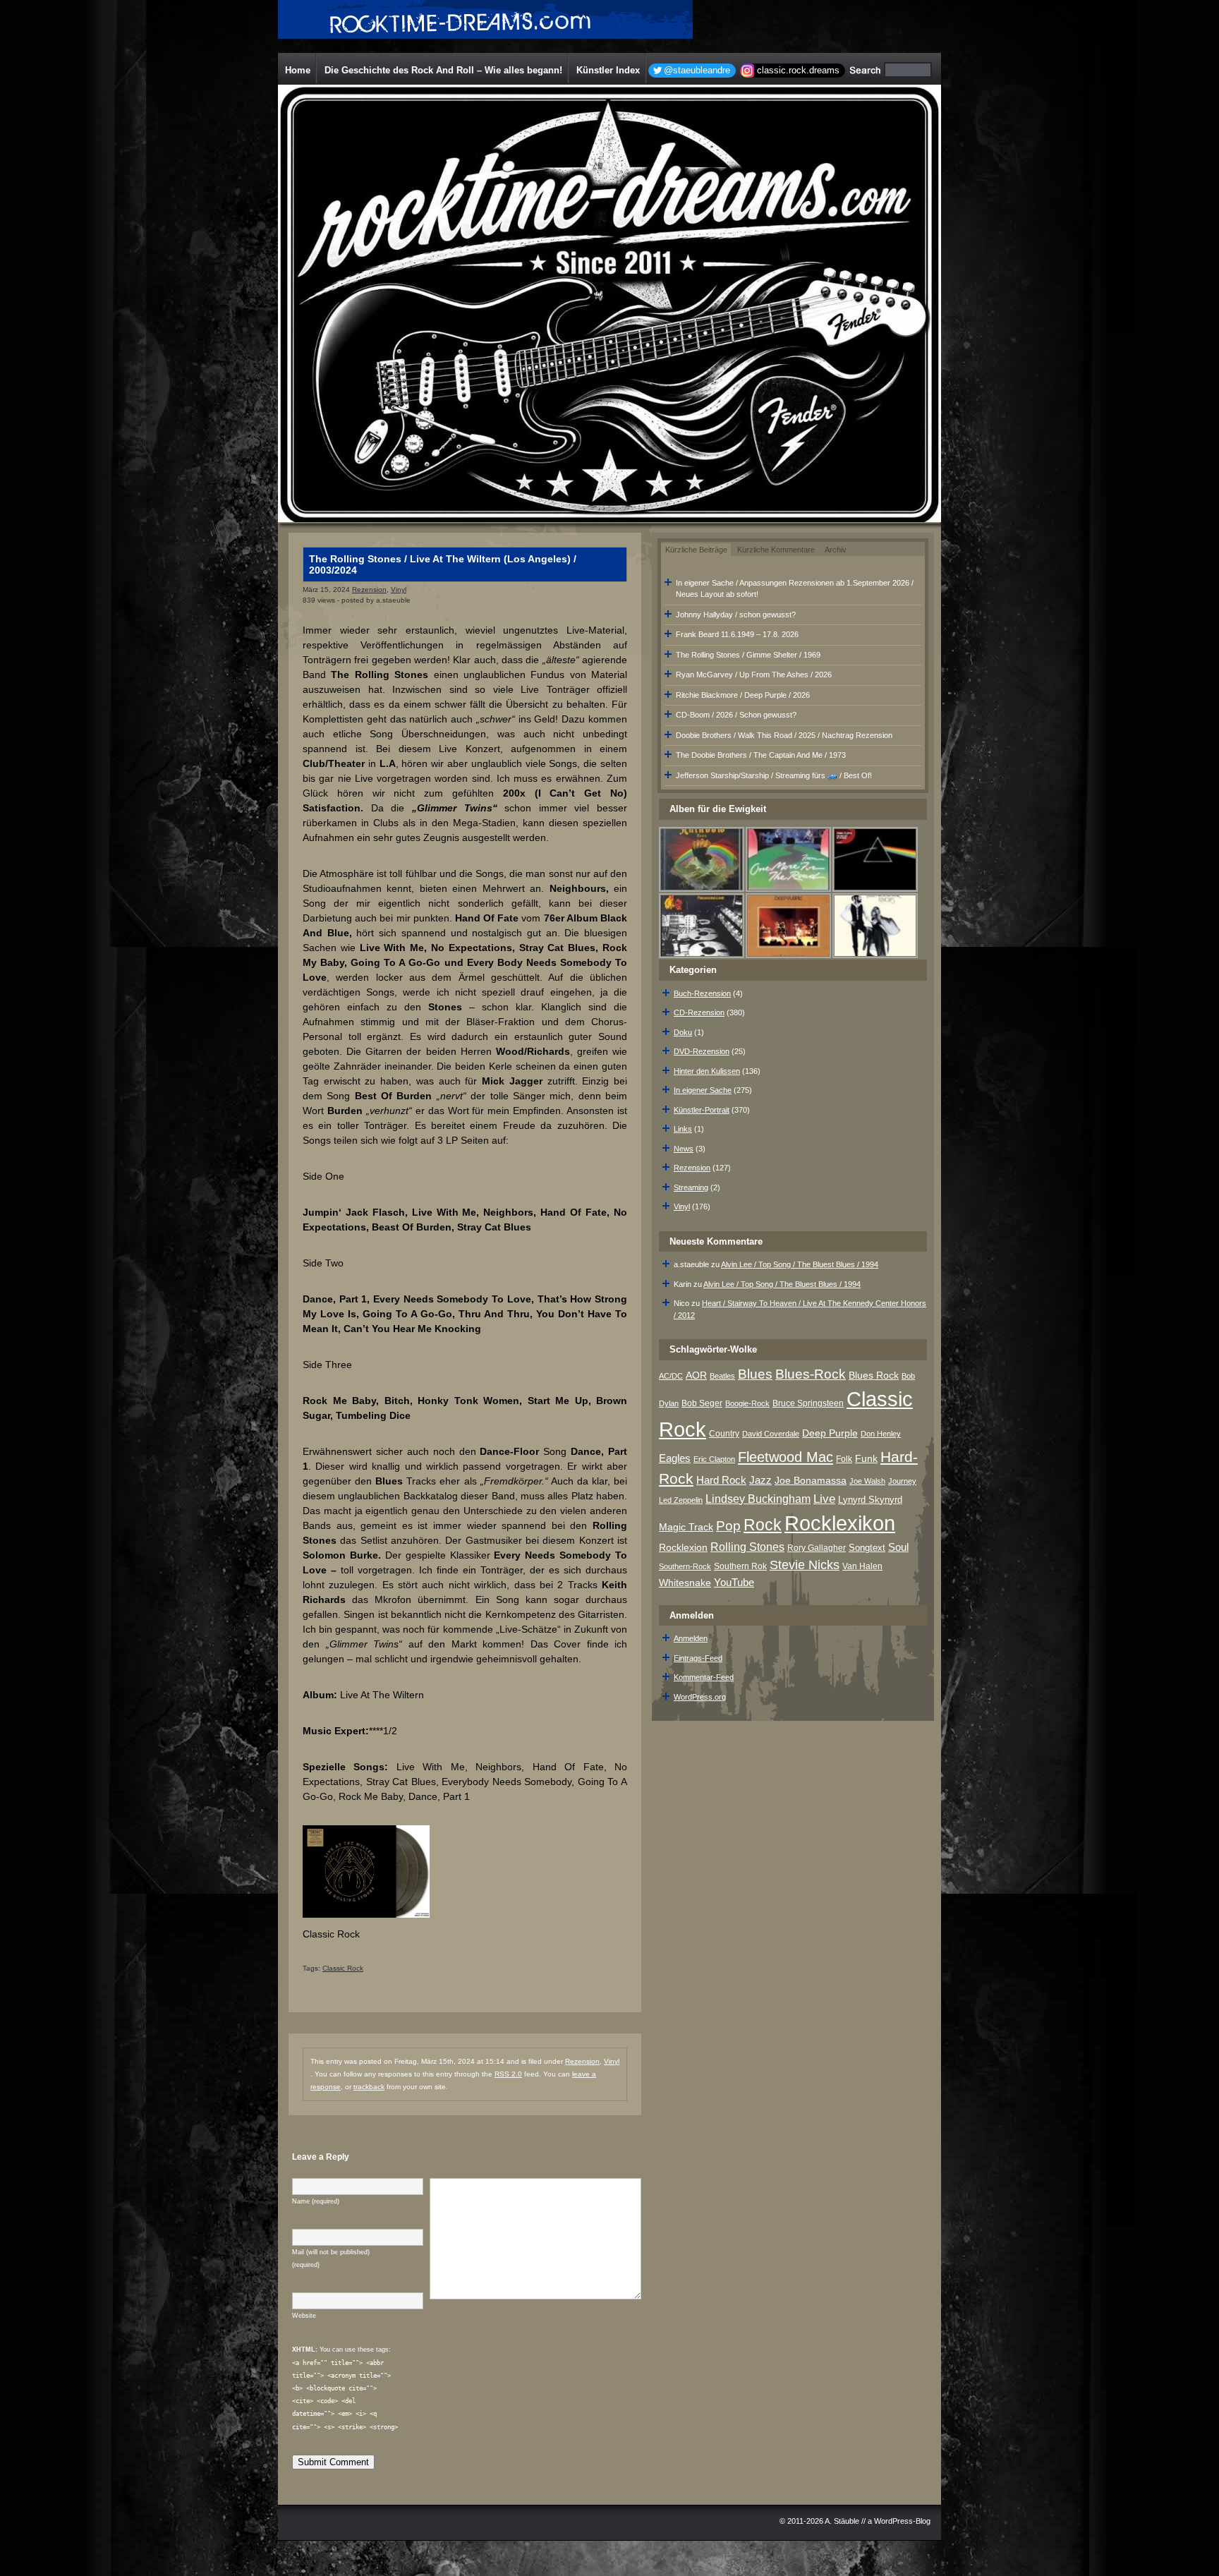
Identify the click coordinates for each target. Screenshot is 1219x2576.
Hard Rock (721, 1480)
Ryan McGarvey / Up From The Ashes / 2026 (754, 675)
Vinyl (399, 589)
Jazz (760, 1480)
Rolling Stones (747, 1547)
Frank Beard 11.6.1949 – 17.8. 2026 (737, 634)
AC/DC (671, 1376)
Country (724, 1434)
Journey (902, 1481)
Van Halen (862, 1566)
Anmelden (691, 1638)
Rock (763, 1525)
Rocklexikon (840, 1523)
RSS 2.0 (508, 2074)
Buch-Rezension (702, 993)
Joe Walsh (867, 1481)
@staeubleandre (697, 70)
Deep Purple (830, 1433)
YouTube (734, 1582)
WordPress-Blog (902, 2521)
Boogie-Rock (747, 1403)
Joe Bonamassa (811, 1481)
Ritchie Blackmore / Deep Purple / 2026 (743, 695)
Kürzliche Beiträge (696, 550)
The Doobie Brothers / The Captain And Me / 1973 (761, 755)
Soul (898, 1547)
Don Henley (881, 1434)
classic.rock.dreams (798, 70)
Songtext (867, 1548)
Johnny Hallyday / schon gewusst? (736, 615)
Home (298, 70)
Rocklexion (683, 1548)
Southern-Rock (685, 1566)
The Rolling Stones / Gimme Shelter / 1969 (748, 655)
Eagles (675, 1458)
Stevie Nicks (805, 1565)
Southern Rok (740, 1566)
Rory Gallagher (817, 1548)
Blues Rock (874, 1375)
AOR (696, 1375)
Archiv (836, 550)
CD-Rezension (699, 1012)
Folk (844, 1459)
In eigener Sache (703, 1090)
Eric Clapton (714, 1459)
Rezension (369, 589)
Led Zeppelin (681, 1500)
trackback (369, 2087)
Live (824, 1499)
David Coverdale (771, 1434)
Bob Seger (702, 1403)
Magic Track (686, 1527)
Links (683, 1129)
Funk (866, 1459)
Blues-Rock (811, 1374)
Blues (755, 1374)
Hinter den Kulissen (707, 1071)
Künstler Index (608, 70)
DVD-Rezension (702, 1051)
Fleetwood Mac (786, 1457)
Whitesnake (685, 1583)
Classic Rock (343, 1968)
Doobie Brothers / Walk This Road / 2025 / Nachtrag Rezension (784, 735)
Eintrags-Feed (698, 1658)
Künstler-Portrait (702, 1110)
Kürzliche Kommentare (776, 550)
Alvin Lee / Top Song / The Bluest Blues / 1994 (800, 1264)
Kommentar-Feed (704, 1677)
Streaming (691, 1187)
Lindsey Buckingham (758, 1499)
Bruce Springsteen (808, 1403)
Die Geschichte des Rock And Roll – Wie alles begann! (443, 70)
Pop (728, 1526)
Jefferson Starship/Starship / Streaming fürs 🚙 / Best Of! (774, 775)
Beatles (722, 1376)
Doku (683, 1032)
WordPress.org (700, 1697)
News (684, 1149)
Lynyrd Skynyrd (870, 1500)
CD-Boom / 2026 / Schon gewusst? (736, 715)
